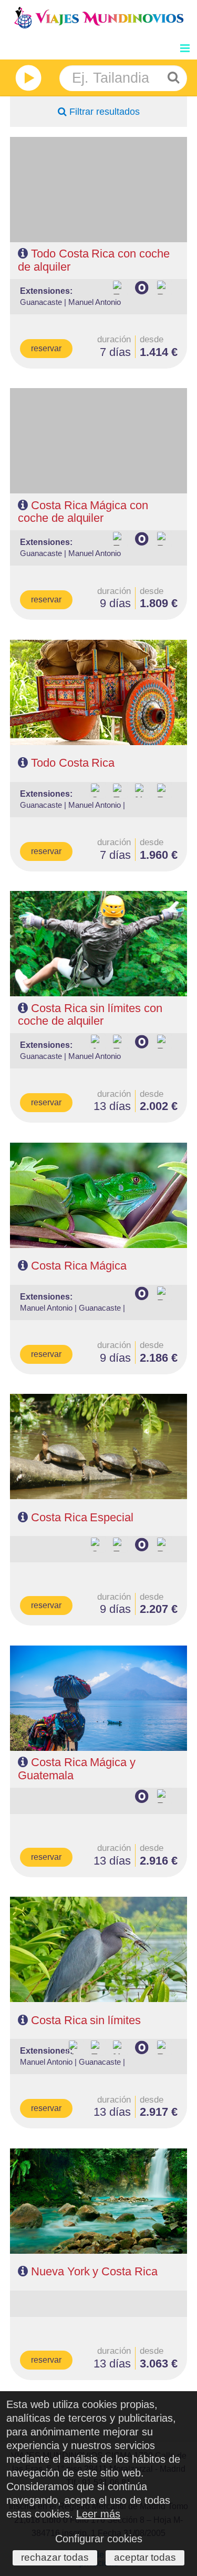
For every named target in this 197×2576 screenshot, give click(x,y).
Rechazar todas (55, 2557)
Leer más (98, 2514)
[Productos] (25, 78)
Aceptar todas (145, 2557)
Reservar (46, 348)
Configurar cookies (99, 2539)
